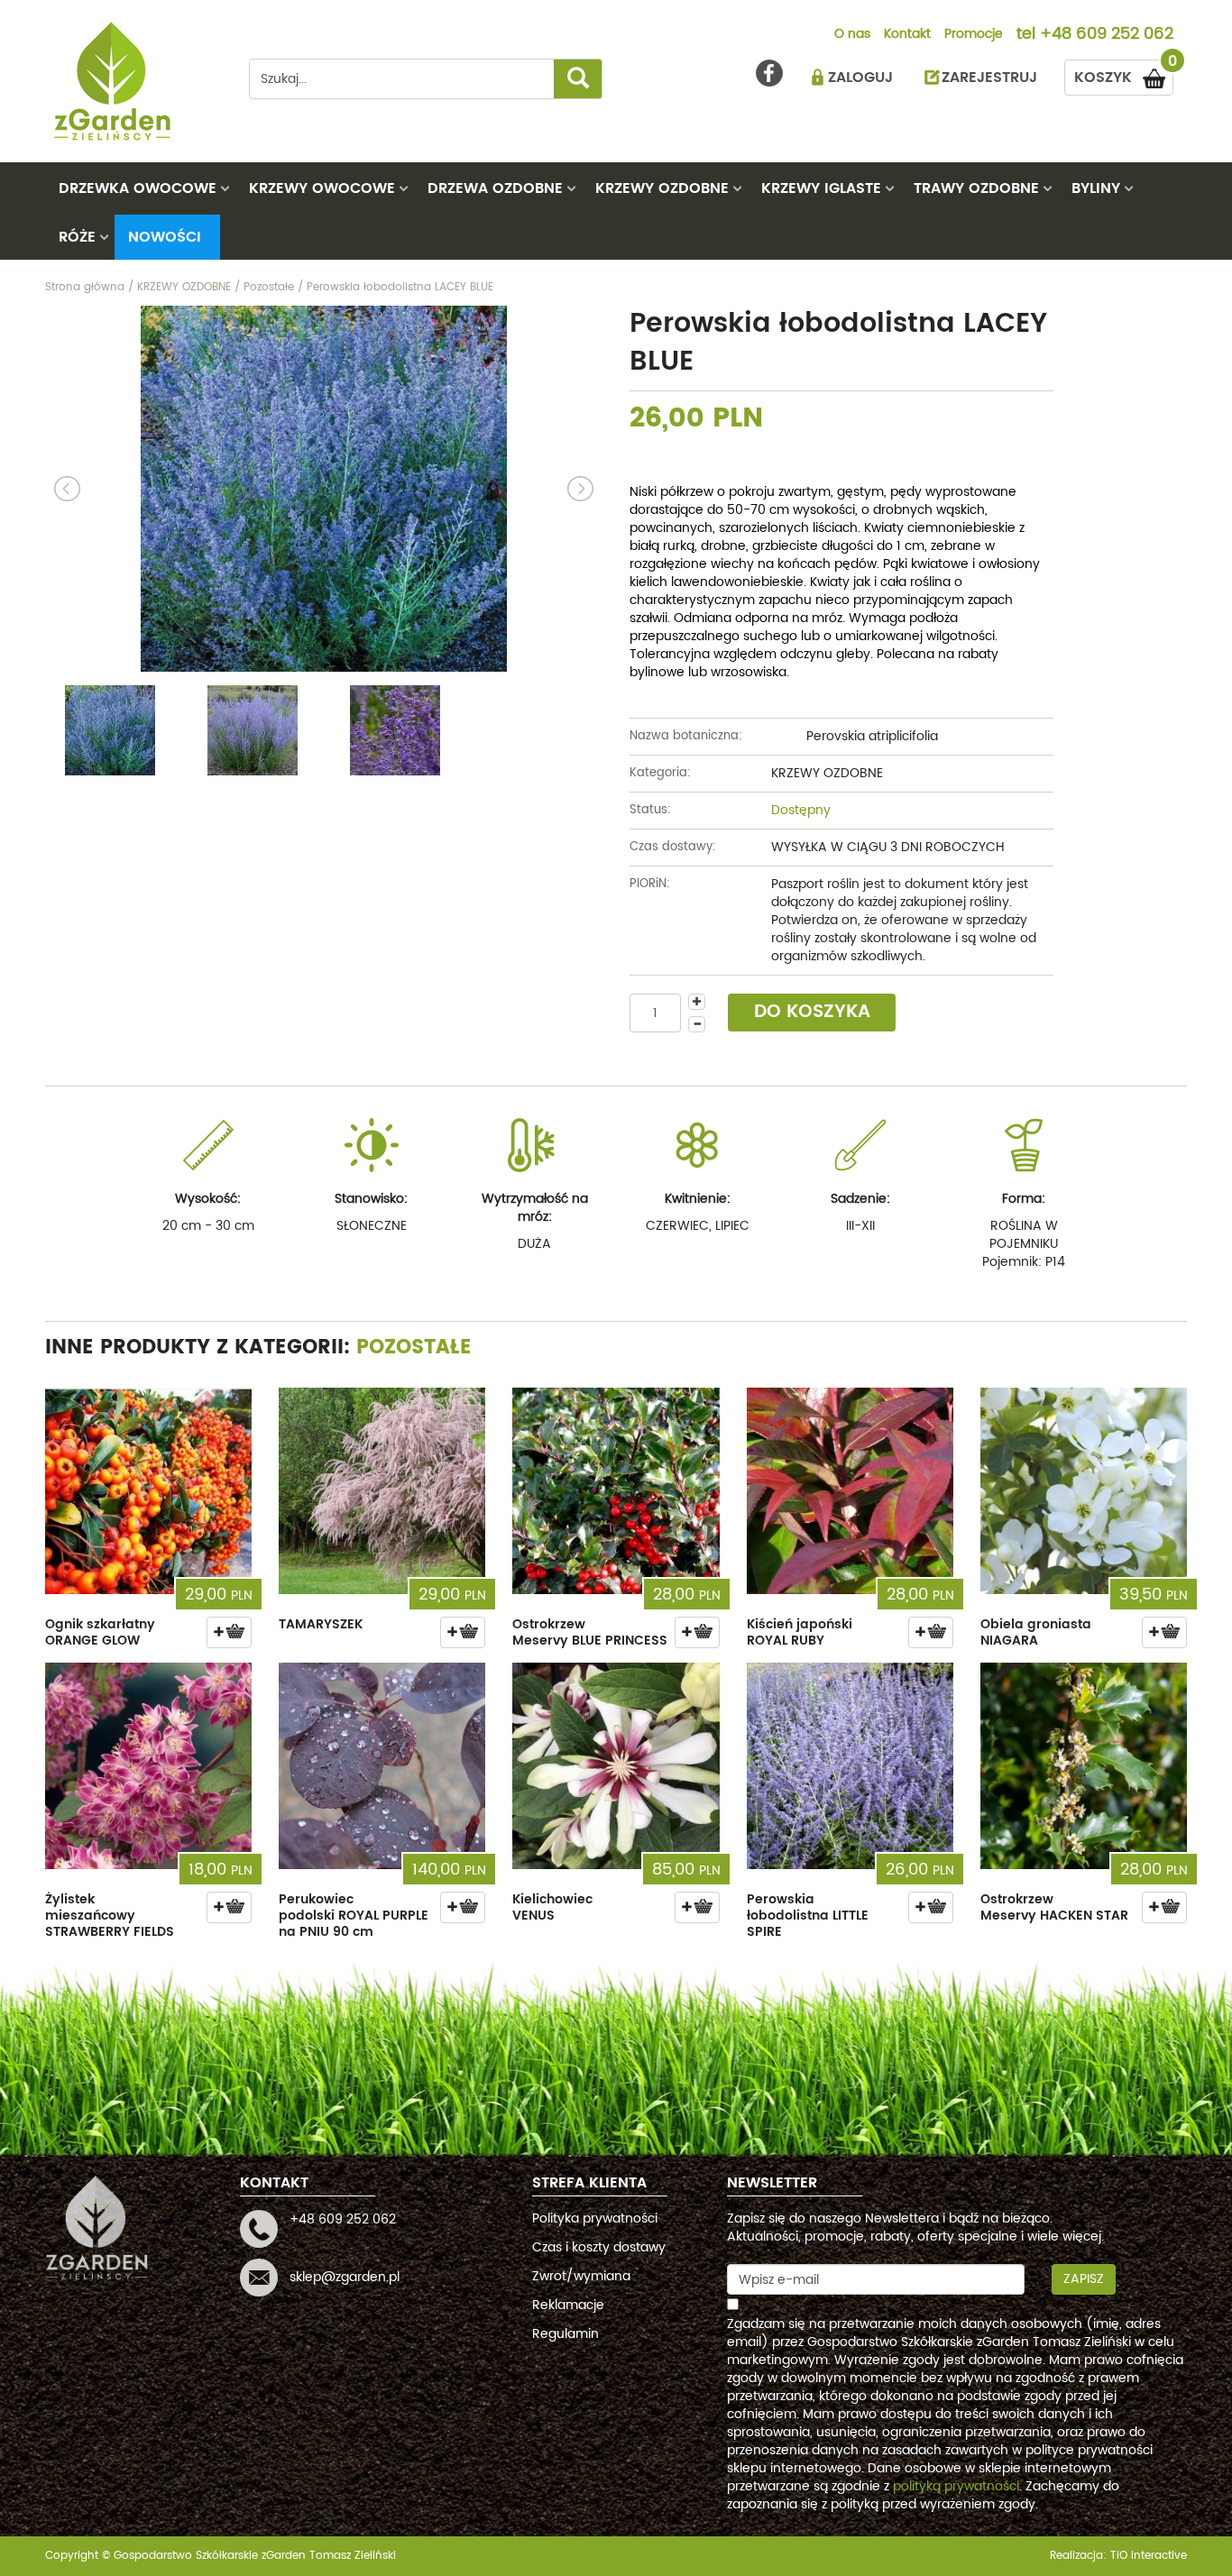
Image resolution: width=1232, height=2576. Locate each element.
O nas (852, 35)
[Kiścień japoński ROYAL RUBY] (850, 1491)
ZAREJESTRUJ (989, 78)
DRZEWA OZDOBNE (495, 188)
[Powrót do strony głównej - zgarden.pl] (133, 81)
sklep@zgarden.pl (345, 2277)
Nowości (165, 237)
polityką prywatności (956, 2486)
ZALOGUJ (860, 78)
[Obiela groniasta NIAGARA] (1084, 1491)
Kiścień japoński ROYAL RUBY (800, 1632)
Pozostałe (414, 1348)
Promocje (974, 35)
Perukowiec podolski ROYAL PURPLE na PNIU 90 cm (354, 1916)
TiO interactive (1149, 2556)
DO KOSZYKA (812, 1012)
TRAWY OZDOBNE (976, 188)
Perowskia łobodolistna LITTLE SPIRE (808, 1916)
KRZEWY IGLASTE (821, 188)
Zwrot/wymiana (581, 2276)
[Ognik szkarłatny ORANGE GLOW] (148, 1491)
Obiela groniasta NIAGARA (1036, 1632)
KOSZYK (1124, 74)
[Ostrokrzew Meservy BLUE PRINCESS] (616, 1491)
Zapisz (1084, 2279)
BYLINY (1096, 188)
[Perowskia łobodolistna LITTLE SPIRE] (850, 1766)
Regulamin (565, 2334)
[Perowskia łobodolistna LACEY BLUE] (324, 489)
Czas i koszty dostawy (599, 2247)
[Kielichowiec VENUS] (616, 1766)
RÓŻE (77, 237)
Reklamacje (568, 2305)
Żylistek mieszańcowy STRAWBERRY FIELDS (110, 1916)
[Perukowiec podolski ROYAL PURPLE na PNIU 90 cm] (382, 1766)
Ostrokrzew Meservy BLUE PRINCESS (590, 1632)
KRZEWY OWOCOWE (322, 188)
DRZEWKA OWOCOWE (138, 188)
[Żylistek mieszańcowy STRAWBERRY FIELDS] (148, 1766)
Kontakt (907, 35)
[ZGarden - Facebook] (769, 73)
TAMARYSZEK (321, 1624)
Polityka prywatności (595, 2218)
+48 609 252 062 (1107, 35)
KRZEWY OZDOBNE (662, 188)
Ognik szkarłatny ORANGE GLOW (100, 1632)
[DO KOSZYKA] (229, 1632)
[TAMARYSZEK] (382, 1491)
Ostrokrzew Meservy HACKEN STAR (1054, 1907)
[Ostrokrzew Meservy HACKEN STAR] (1084, 1766)
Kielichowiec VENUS (552, 1907)
